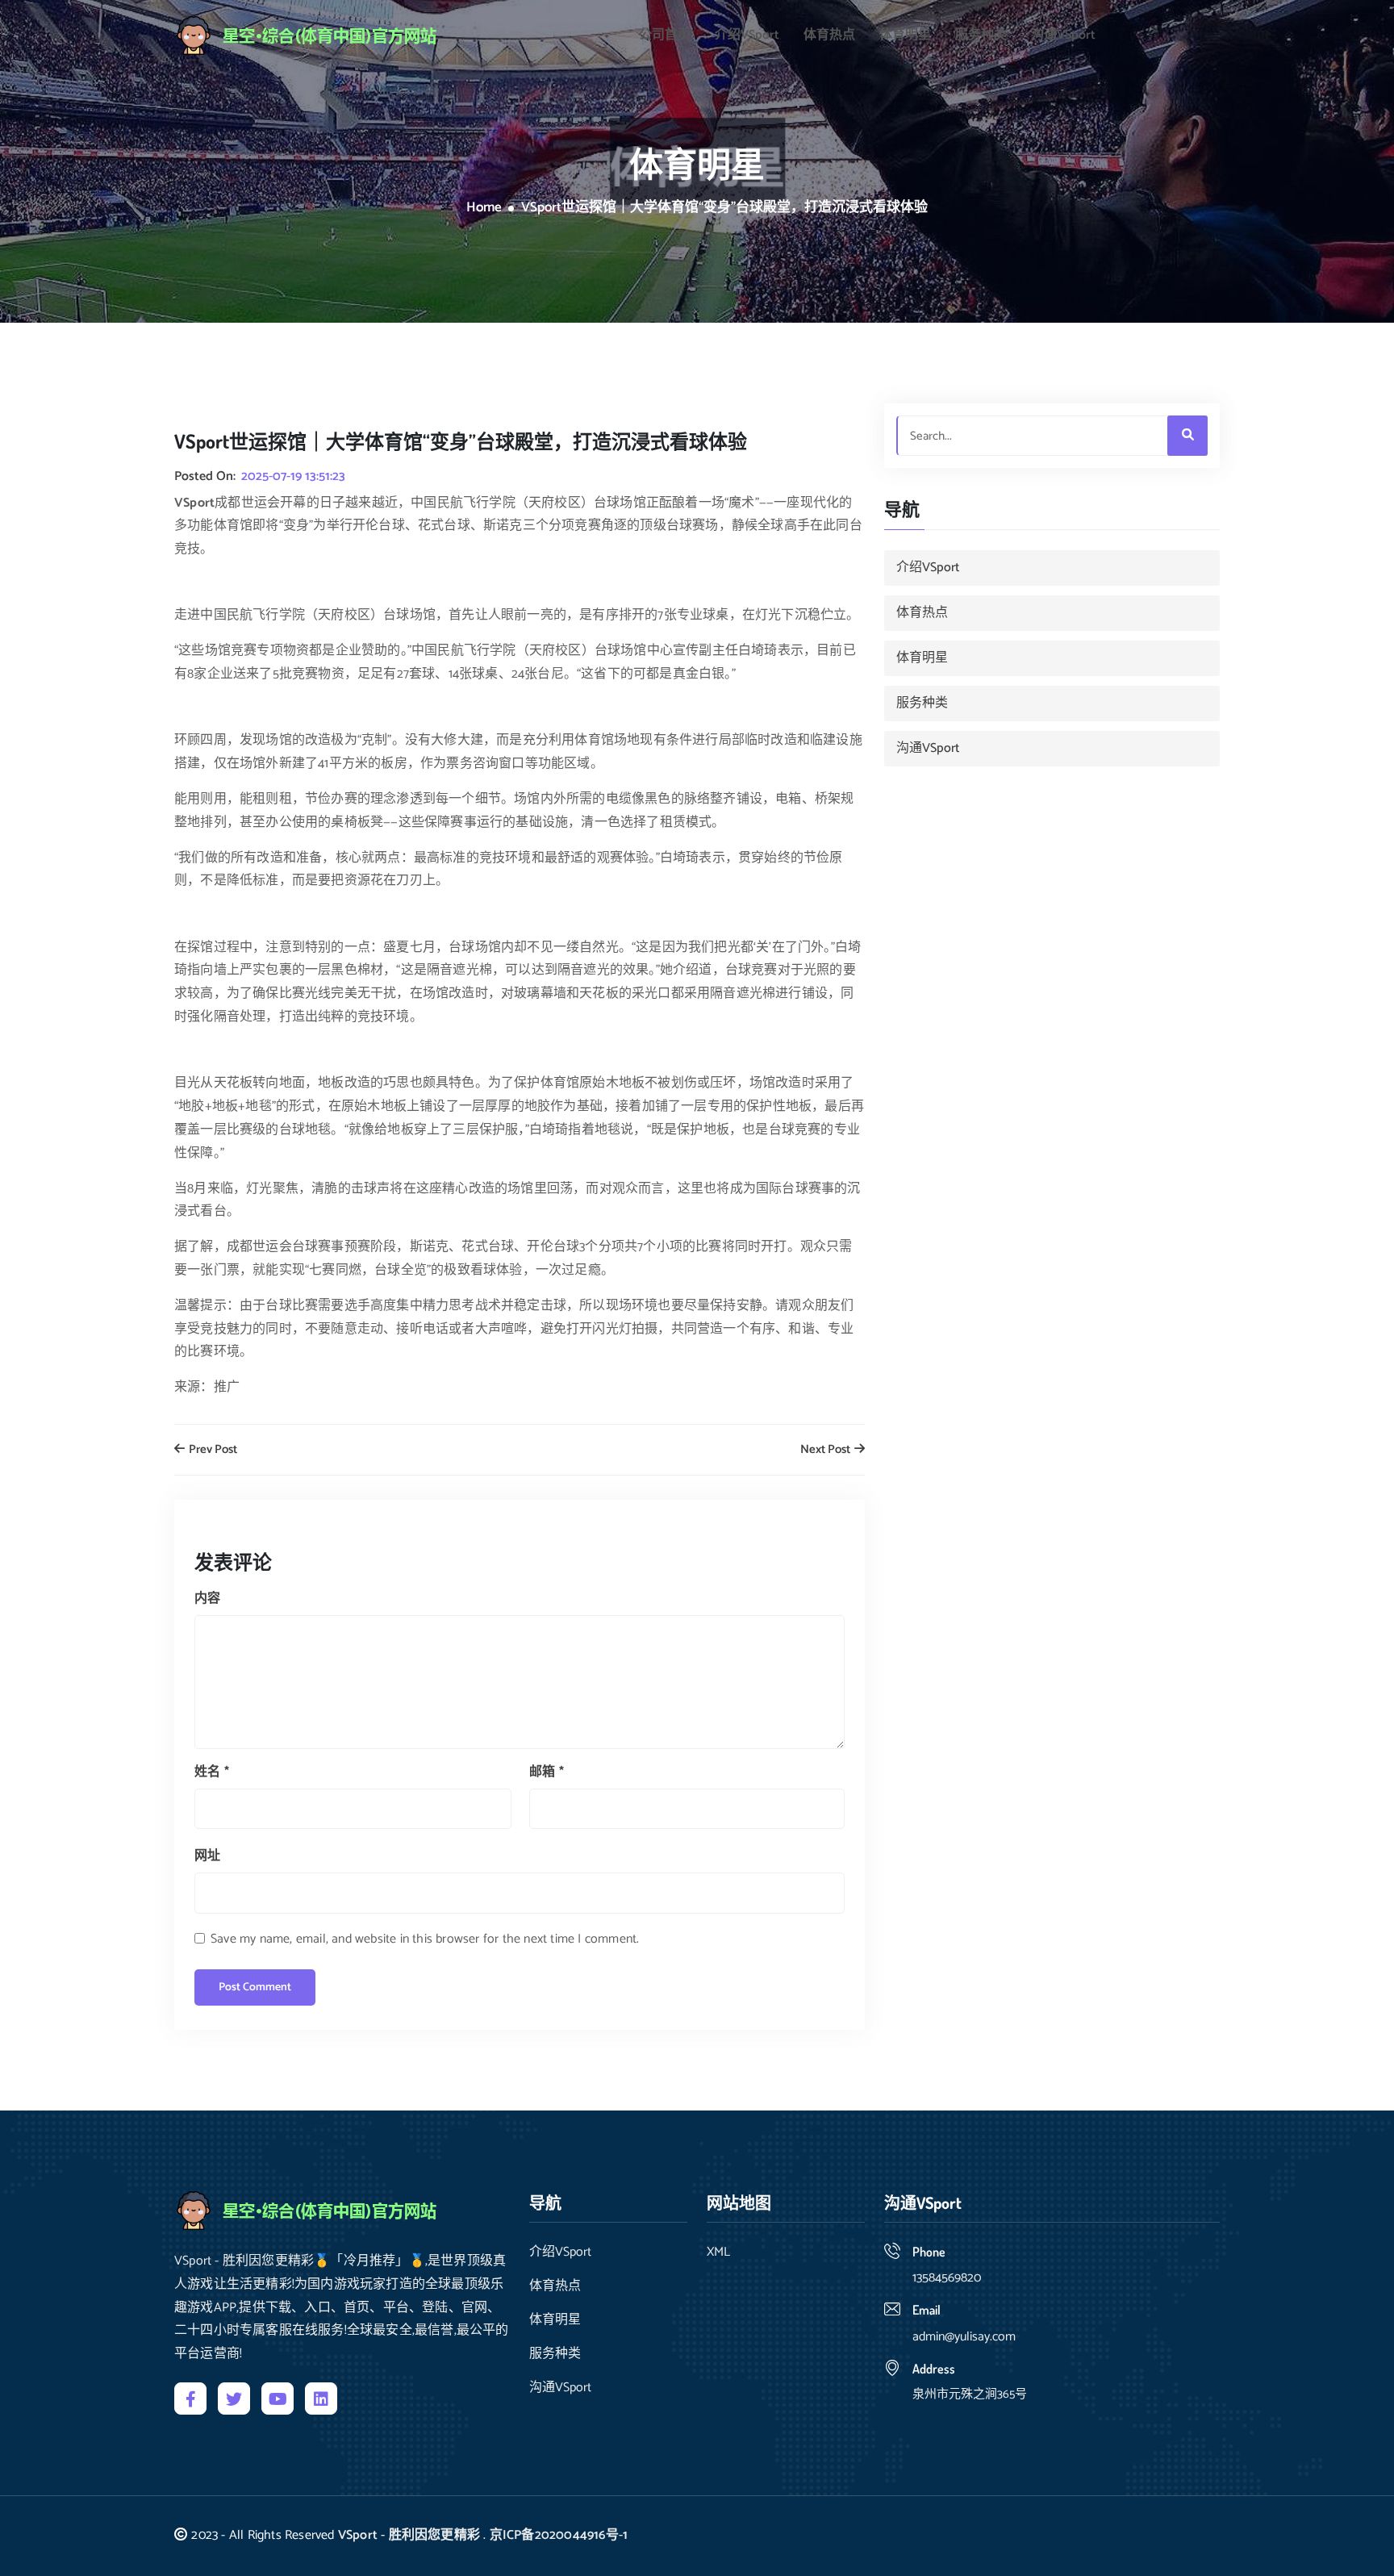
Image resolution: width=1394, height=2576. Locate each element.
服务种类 (981, 35)
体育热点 (829, 35)
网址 (207, 1856)
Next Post (826, 1450)
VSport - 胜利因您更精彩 (409, 2535)
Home (484, 208)
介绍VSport (747, 35)
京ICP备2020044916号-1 (559, 2535)
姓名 (212, 1772)
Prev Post (212, 1450)
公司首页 (665, 35)
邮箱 (547, 1772)
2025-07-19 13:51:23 (293, 477)
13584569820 (947, 2278)
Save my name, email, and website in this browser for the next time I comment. (425, 1939)
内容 (207, 1599)
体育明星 (905, 35)
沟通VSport (1063, 35)
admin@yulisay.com (964, 2337)
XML (718, 2252)
